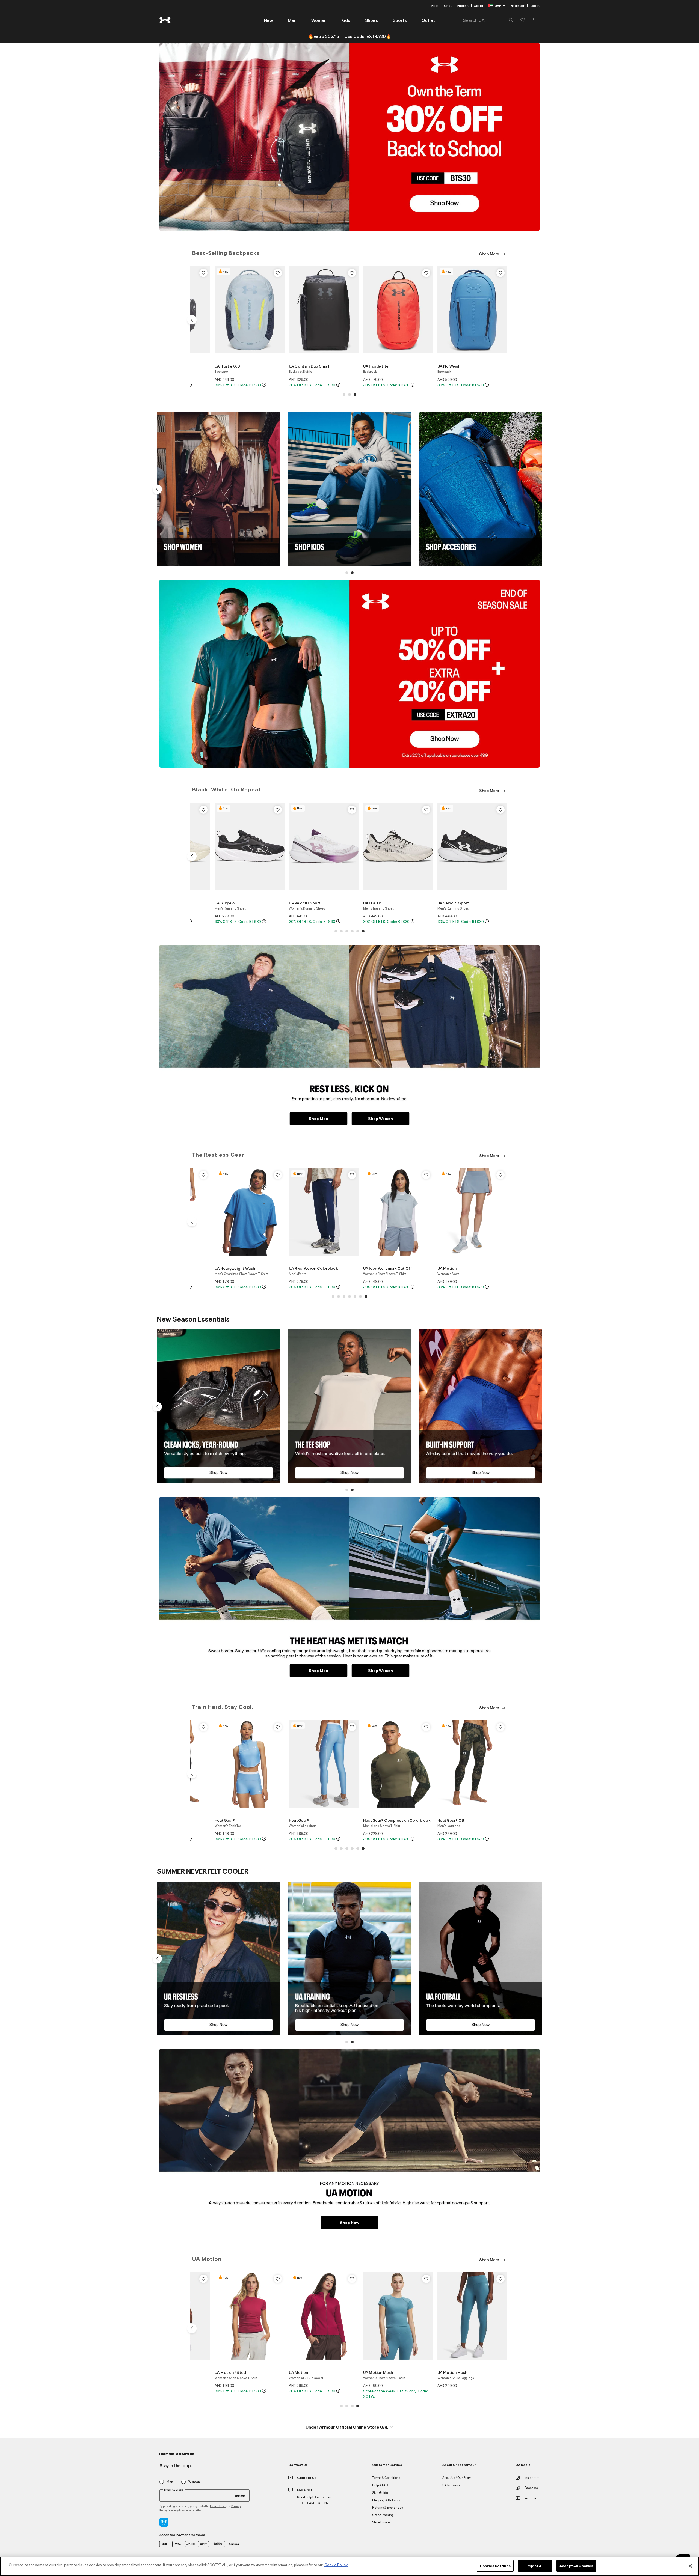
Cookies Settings (495, 2566)
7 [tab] (366, 1296)
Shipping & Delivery (386, 2500)
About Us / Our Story (457, 2477)
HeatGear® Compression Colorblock (397, 1820)
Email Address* (174, 2489)
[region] (349, 2566)
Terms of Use (218, 2506)
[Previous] (191, 320)
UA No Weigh (449, 366)
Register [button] (518, 5)
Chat (448, 5)
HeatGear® (225, 1820)
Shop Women (380, 1118)
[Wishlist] (203, 273)
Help (435, 5)
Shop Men (319, 1118)
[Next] (506, 320)
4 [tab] (352, 931)
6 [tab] (363, 931)
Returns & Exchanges (387, 2507)
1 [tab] (344, 395)
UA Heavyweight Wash (235, 1268)
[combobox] (488, 20)
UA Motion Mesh (378, 2372)
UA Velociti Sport (305, 903)
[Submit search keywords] (510, 20)
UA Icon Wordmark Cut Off (388, 1268)
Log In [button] (535, 5)
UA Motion (447, 1268)
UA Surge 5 (225, 903)
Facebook (531, 2487)
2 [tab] (349, 395)
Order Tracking (383, 2514)
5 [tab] (358, 931)
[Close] (690, 2566)
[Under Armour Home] (165, 20)
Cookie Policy (336, 2565)
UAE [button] (498, 5)
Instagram (532, 2477)
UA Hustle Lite (376, 366)
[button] (292, 20)
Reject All (535, 2566)
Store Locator (381, 2522)
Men (170, 2482)
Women (194, 2482)
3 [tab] (355, 395)
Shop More (490, 253)
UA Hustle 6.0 (227, 366)
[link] (269, 20)
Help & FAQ (380, 2485)
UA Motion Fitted (230, 2372)
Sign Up (240, 2495)
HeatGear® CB (451, 1820)
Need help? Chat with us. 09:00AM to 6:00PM (315, 2500)
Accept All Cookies (576, 2566)
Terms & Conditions (386, 2477)
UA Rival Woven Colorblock (313, 1268)
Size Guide (380, 2492)
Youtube (530, 2498)
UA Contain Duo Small (309, 366)
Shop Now (350, 2222)
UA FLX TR (372, 903)
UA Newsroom (452, 2485)
